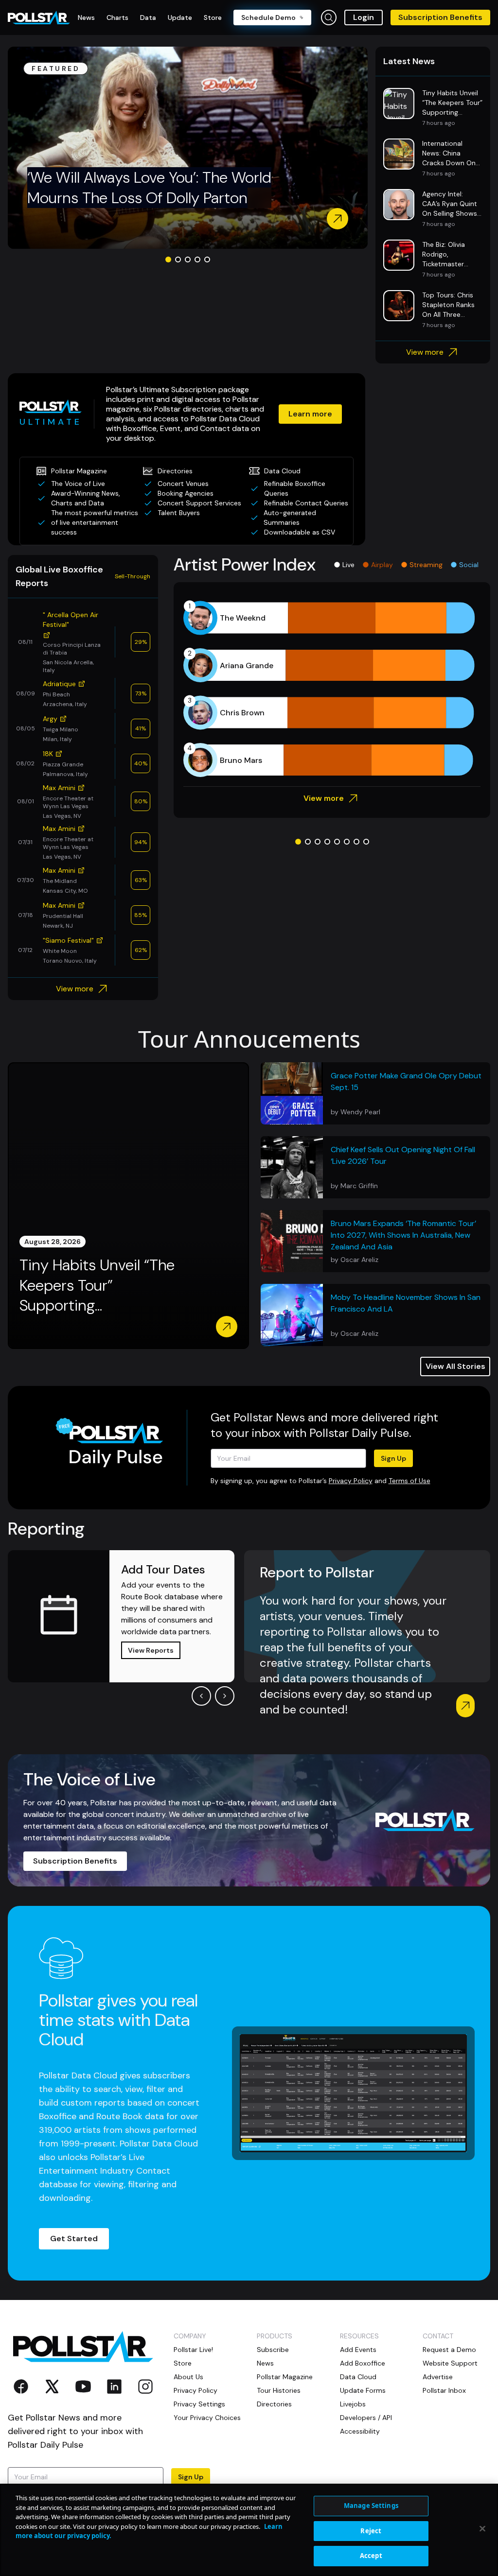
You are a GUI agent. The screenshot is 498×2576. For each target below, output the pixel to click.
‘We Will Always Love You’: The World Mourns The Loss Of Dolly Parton (149, 188)
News (265, 2363)
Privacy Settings (199, 2404)
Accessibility (360, 2431)
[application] (332, 689)
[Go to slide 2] (178, 259)
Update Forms (363, 2390)
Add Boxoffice (363, 2363)
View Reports (151, 1650)
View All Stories (455, 1366)
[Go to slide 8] (366, 842)
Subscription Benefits (440, 17)
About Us (188, 2377)
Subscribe (273, 2350)
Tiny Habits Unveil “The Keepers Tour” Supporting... (97, 1285)
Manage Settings (371, 2506)
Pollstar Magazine (285, 2377)
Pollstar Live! (193, 2350)
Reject (371, 2531)
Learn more (310, 414)
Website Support (450, 2363)
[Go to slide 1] (168, 259)
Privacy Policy (351, 1481)
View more (425, 352)
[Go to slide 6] (347, 842)
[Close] (482, 2529)
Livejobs (353, 2404)
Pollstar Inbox (444, 2390)
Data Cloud (358, 2377)
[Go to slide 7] (356, 842)
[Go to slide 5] (207, 259)
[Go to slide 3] (188, 259)
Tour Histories (279, 2390)
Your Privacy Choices (207, 2418)
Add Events (358, 2350)
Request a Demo (449, 2350)
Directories (274, 2404)
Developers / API (366, 2418)
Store (183, 2363)
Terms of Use (409, 1481)
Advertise (438, 2377)
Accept (371, 2556)
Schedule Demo (268, 17)
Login (364, 17)
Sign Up (393, 1458)
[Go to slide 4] (197, 259)
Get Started (74, 2239)
